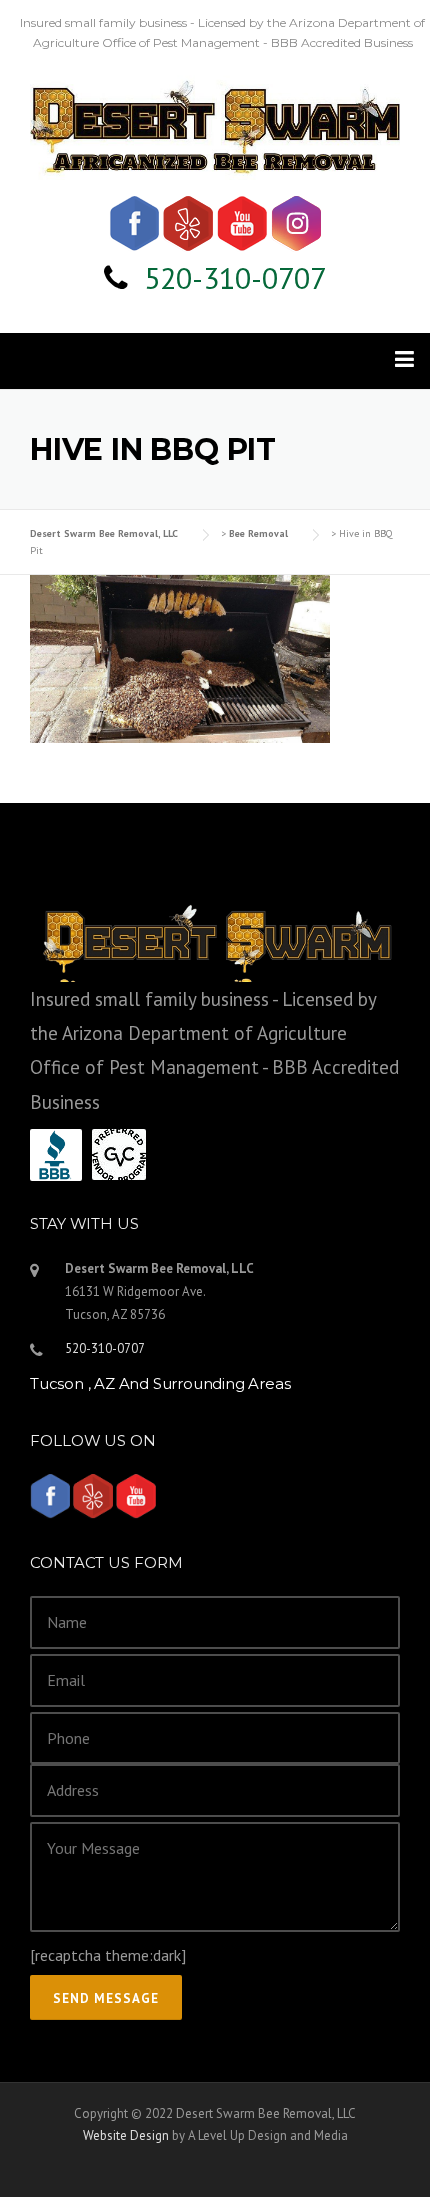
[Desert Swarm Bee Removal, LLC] (215, 123)
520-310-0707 (235, 277)
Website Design (126, 2135)
